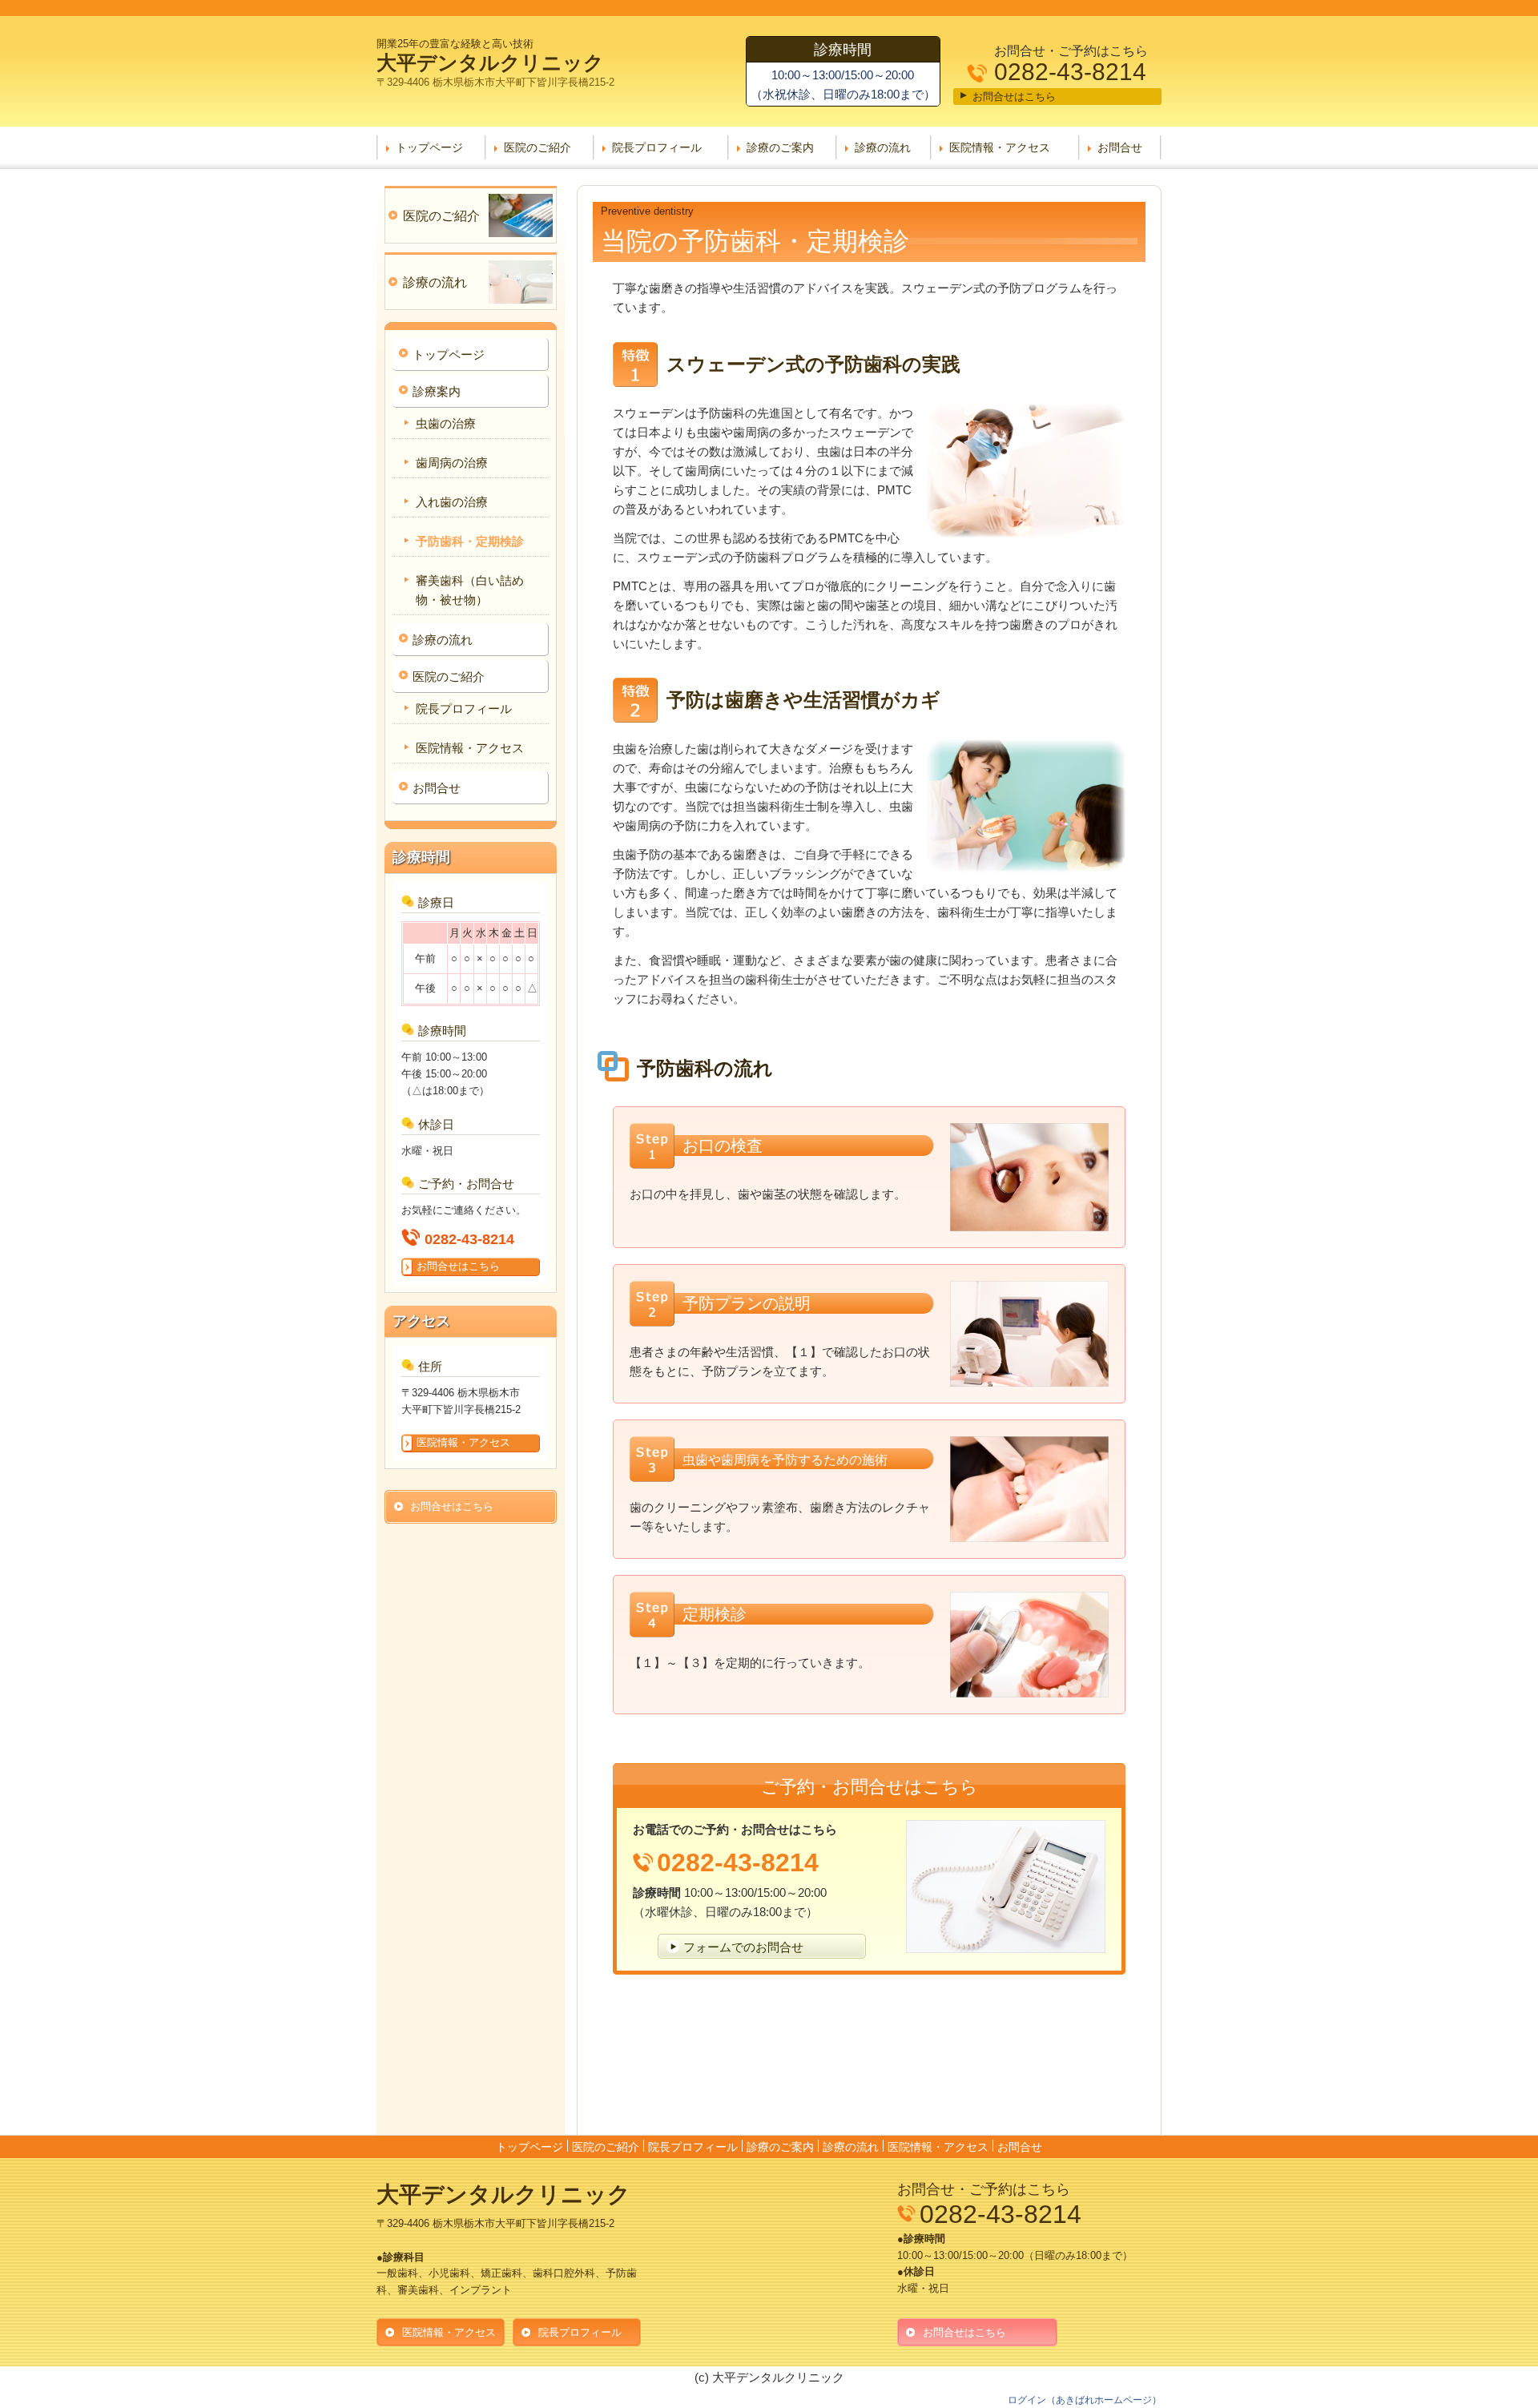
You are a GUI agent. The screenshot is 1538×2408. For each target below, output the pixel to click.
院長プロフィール (657, 147)
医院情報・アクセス (1000, 147)
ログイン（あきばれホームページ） (1085, 2400)
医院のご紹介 (537, 147)
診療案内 (437, 391)
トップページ (429, 147)
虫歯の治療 (446, 423)
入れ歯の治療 (452, 502)
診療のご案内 (780, 147)
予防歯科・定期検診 (470, 541)
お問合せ (1120, 147)
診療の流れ (883, 147)
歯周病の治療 (452, 463)
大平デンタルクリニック (490, 62)
